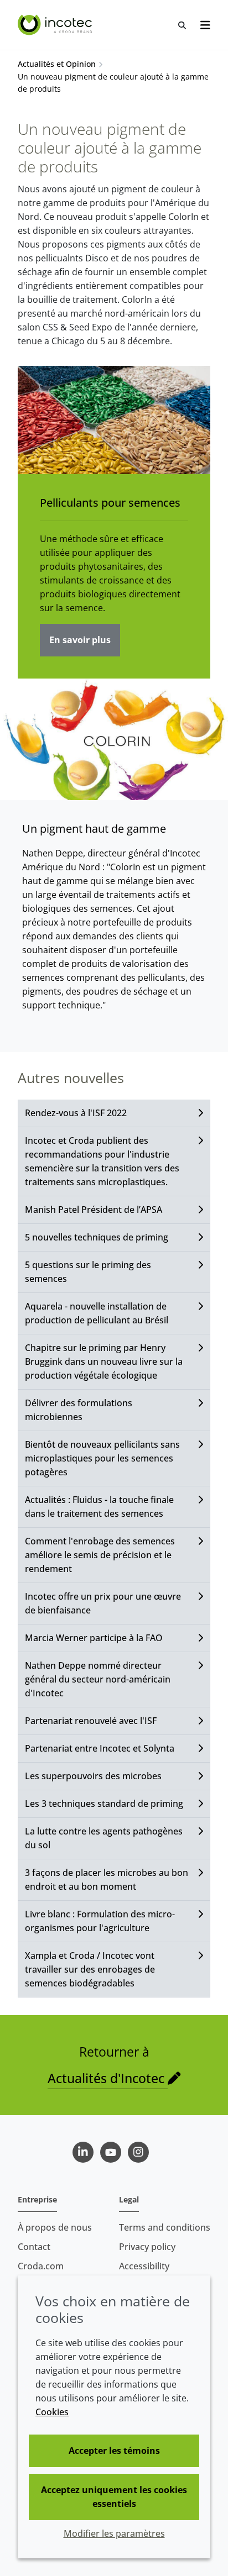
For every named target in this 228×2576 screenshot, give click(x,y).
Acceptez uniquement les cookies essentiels (114, 2497)
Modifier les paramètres (114, 2533)
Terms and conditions (165, 2227)
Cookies (52, 2412)
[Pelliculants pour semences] (114, 420)
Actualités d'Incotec (108, 2078)
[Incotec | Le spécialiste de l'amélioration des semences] (56, 25)
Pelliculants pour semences (110, 503)
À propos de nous (55, 2227)
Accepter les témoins (114, 2451)
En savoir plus (80, 640)
